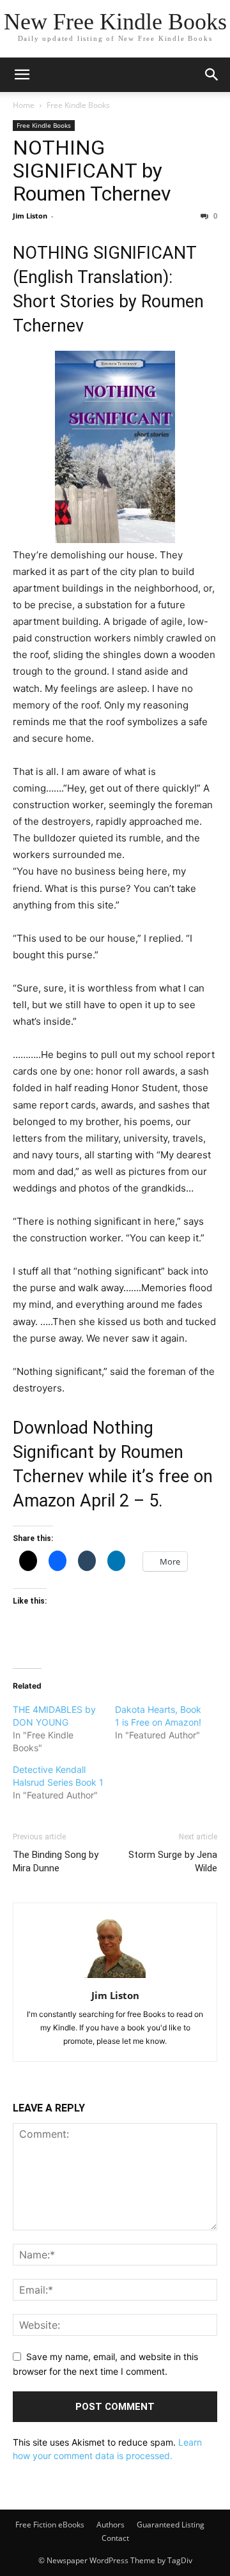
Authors (111, 2525)
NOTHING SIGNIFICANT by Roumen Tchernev (92, 171)
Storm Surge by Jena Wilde (173, 1861)
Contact (115, 2538)
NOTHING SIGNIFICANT (104, 253)
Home (24, 105)
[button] (22, 75)
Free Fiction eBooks (50, 2525)
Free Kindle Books (78, 105)
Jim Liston (30, 216)
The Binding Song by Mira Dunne (56, 1861)
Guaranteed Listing (171, 2525)
